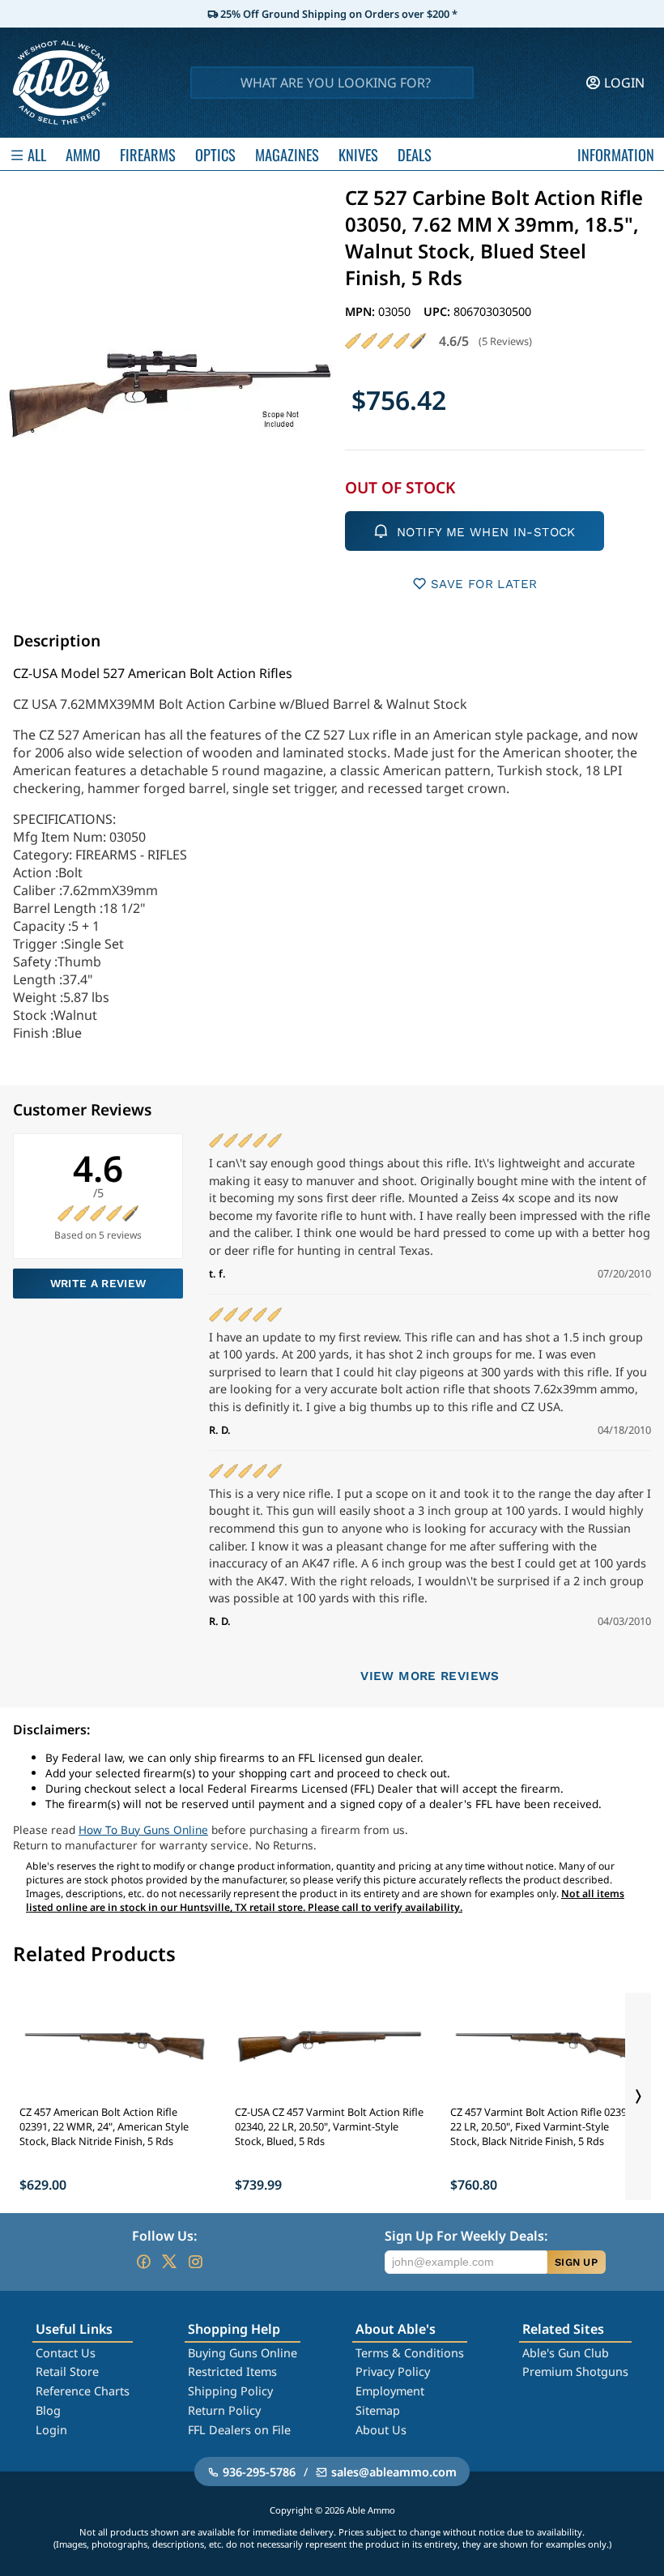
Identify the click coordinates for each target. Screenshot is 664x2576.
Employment (390, 2391)
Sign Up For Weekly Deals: (466, 2236)
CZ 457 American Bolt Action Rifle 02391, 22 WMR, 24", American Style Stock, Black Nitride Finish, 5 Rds (104, 2126)
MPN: (362, 311)
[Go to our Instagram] (195, 2262)
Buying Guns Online (243, 2353)
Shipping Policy (230, 2391)
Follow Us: (164, 2236)
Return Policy (224, 2410)
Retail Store (67, 2371)
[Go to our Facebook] (143, 2262)
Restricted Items (232, 2371)
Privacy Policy (393, 2371)
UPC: (438, 311)
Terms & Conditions (410, 2353)
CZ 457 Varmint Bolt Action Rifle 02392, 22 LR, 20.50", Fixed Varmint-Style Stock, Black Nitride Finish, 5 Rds (543, 2126)
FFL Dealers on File (239, 2430)
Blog (48, 2410)
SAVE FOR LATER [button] (484, 584)
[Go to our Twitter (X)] (169, 2262)
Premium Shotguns (575, 2371)
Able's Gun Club (566, 2353)
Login (51, 2430)
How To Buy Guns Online (143, 1830)
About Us (381, 2430)
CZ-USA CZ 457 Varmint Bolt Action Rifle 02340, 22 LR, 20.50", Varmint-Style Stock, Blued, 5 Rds (329, 2126)
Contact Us (66, 2353)
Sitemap (378, 2410)
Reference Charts (83, 2391)
